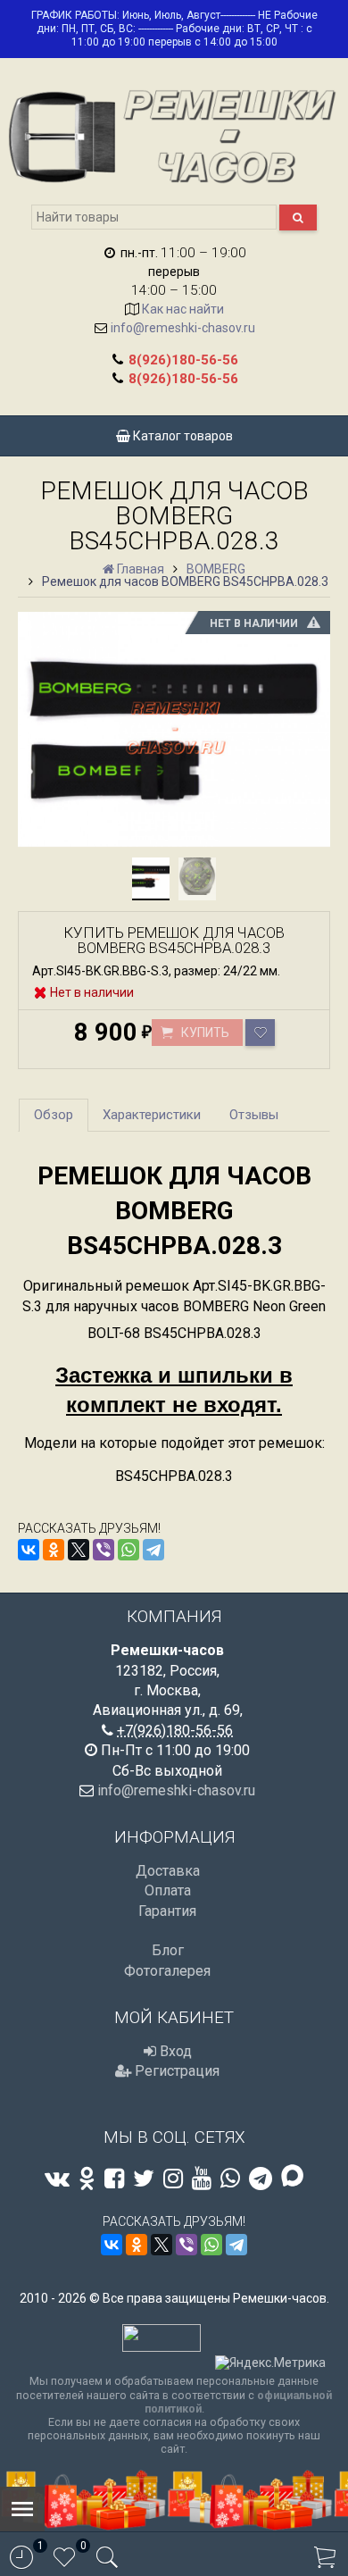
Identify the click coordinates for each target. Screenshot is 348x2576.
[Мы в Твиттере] (144, 2179)
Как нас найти (183, 309)
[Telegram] (153, 1550)
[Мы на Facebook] (114, 2179)
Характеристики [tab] (152, 1115)
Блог (168, 1950)
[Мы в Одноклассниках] (87, 2179)
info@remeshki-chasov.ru (183, 328)
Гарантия (167, 1911)
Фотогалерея (167, 1971)
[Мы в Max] (292, 2177)
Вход (174, 2051)
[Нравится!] (260, 1033)
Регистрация (175, 2071)
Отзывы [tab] (254, 1115)
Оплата (168, 1890)
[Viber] (104, 1550)
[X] (79, 1550)
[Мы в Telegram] (261, 2179)
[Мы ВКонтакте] (57, 2179)
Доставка (168, 1871)
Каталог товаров (182, 436)
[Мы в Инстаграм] (173, 2179)
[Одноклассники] (54, 1550)
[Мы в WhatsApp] (230, 2179)
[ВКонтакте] (29, 1550)
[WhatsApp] (128, 1550)
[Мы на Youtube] (202, 2179)
